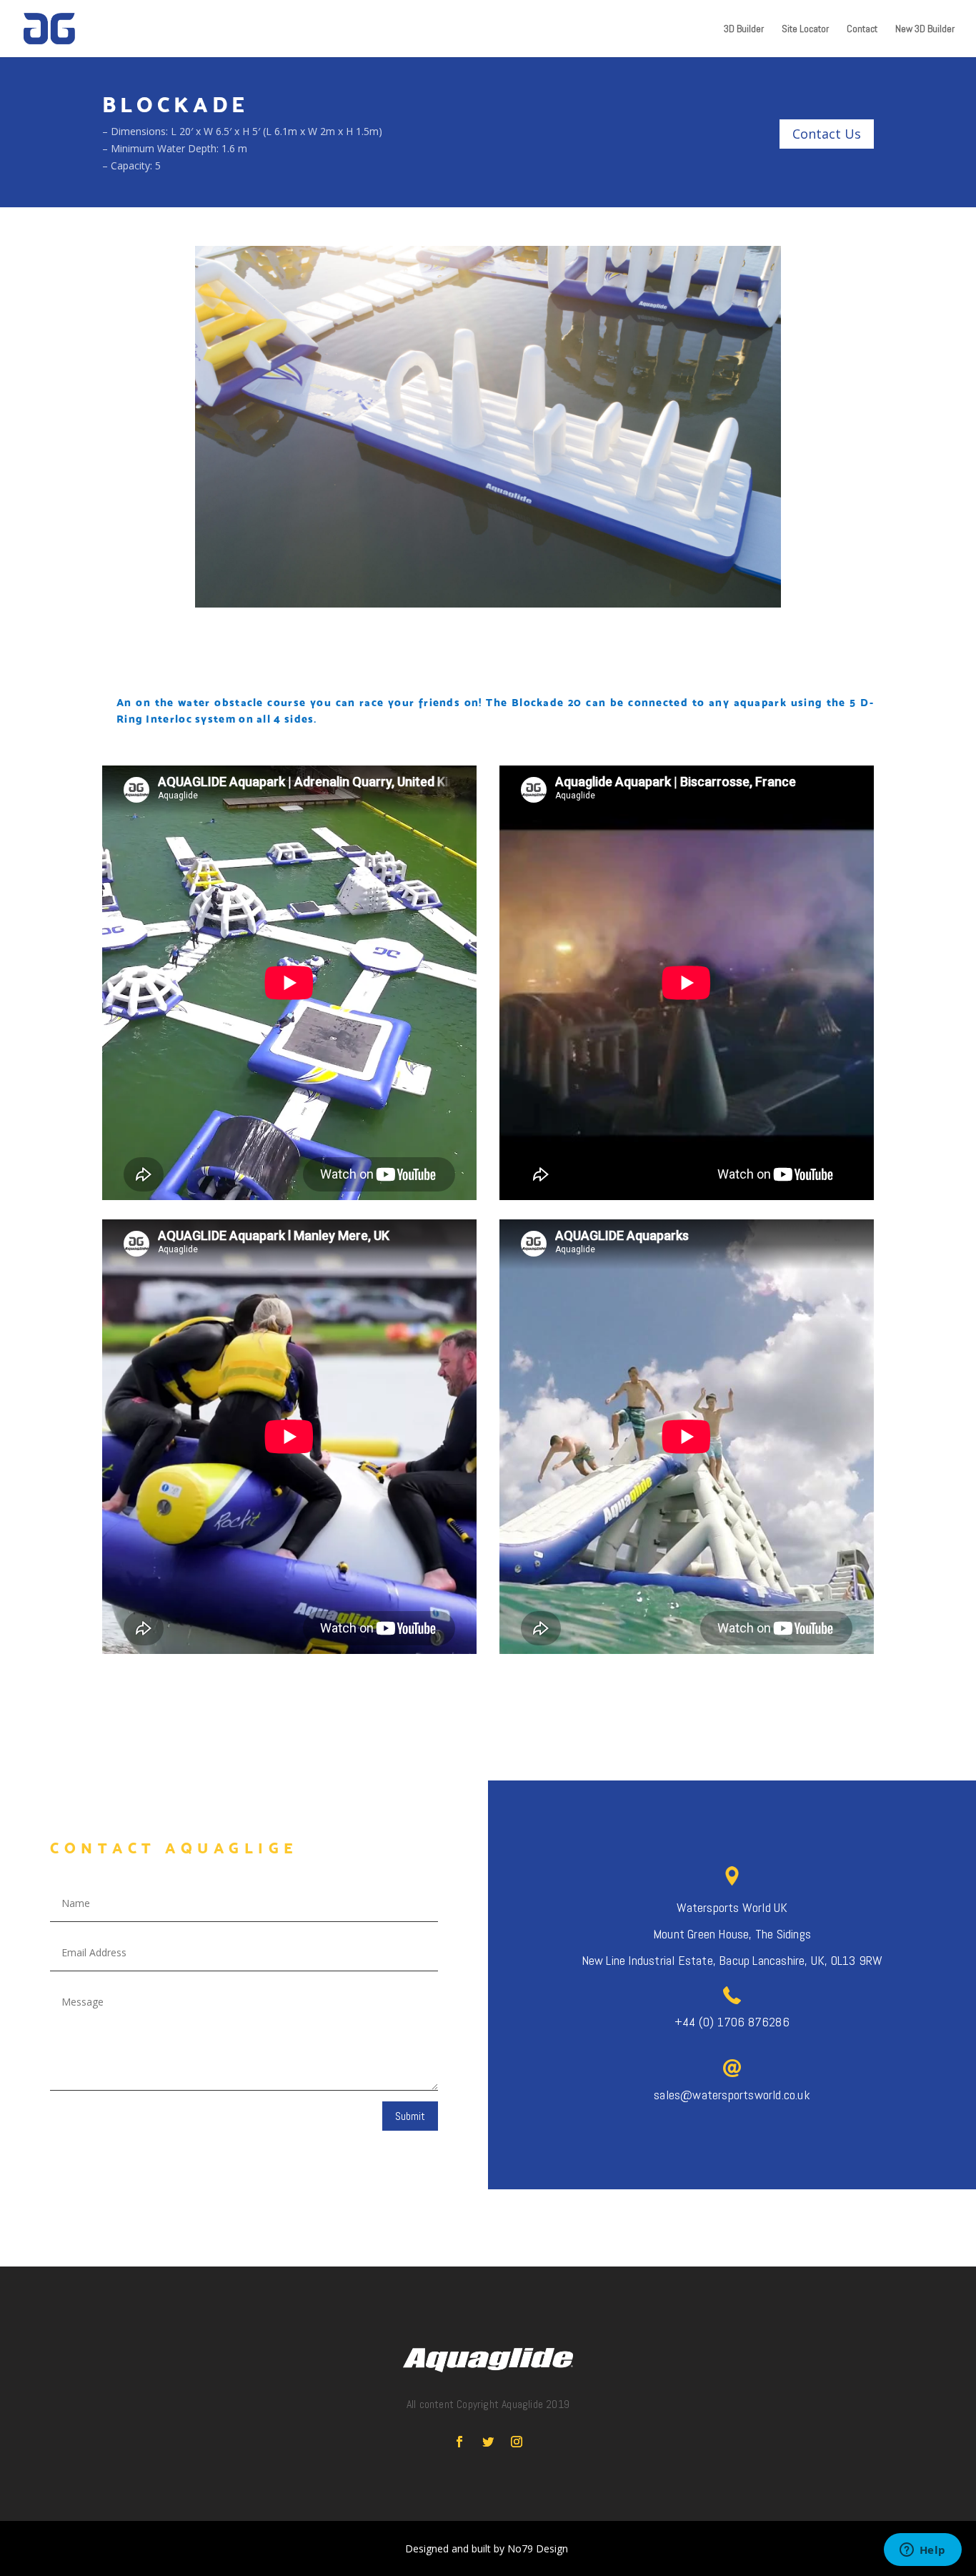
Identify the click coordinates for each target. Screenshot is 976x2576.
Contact (862, 29)
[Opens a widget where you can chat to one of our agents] (922, 2551)
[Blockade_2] (488, 607)
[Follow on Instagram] (517, 2442)
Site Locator (805, 29)
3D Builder (744, 29)
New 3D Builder (925, 29)
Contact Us (827, 134)
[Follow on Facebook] (459, 2442)
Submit (410, 2116)
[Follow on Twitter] (488, 2442)
